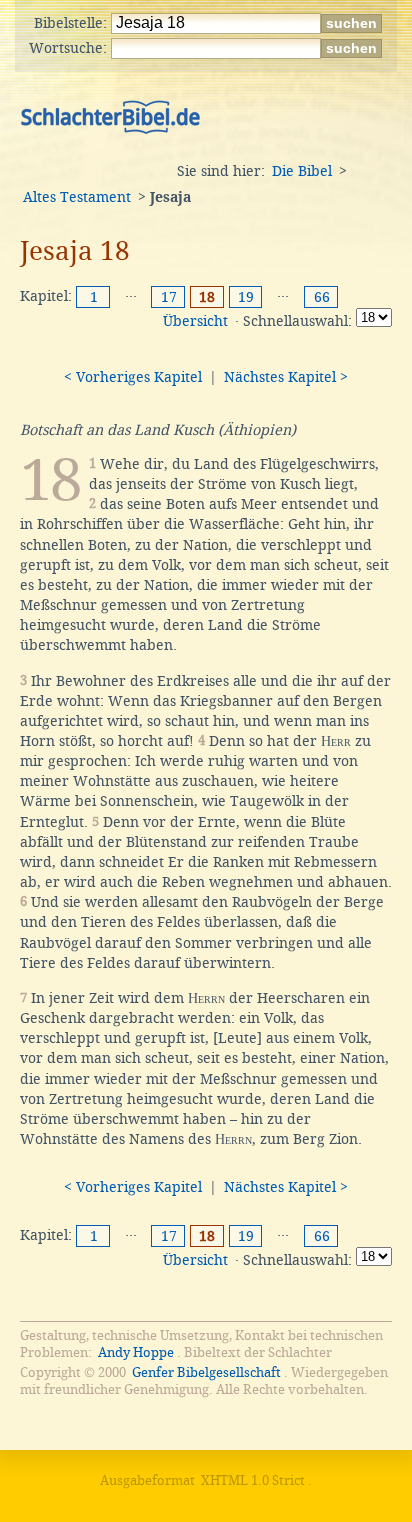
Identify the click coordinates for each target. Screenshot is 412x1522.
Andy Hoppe (136, 1352)
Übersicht (195, 321)
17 (169, 297)
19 (246, 297)
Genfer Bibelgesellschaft (206, 1372)
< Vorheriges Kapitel (133, 377)
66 (322, 297)
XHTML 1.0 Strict (253, 1480)
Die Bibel (302, 171)
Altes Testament (77, 197)
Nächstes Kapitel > (286, 377)
